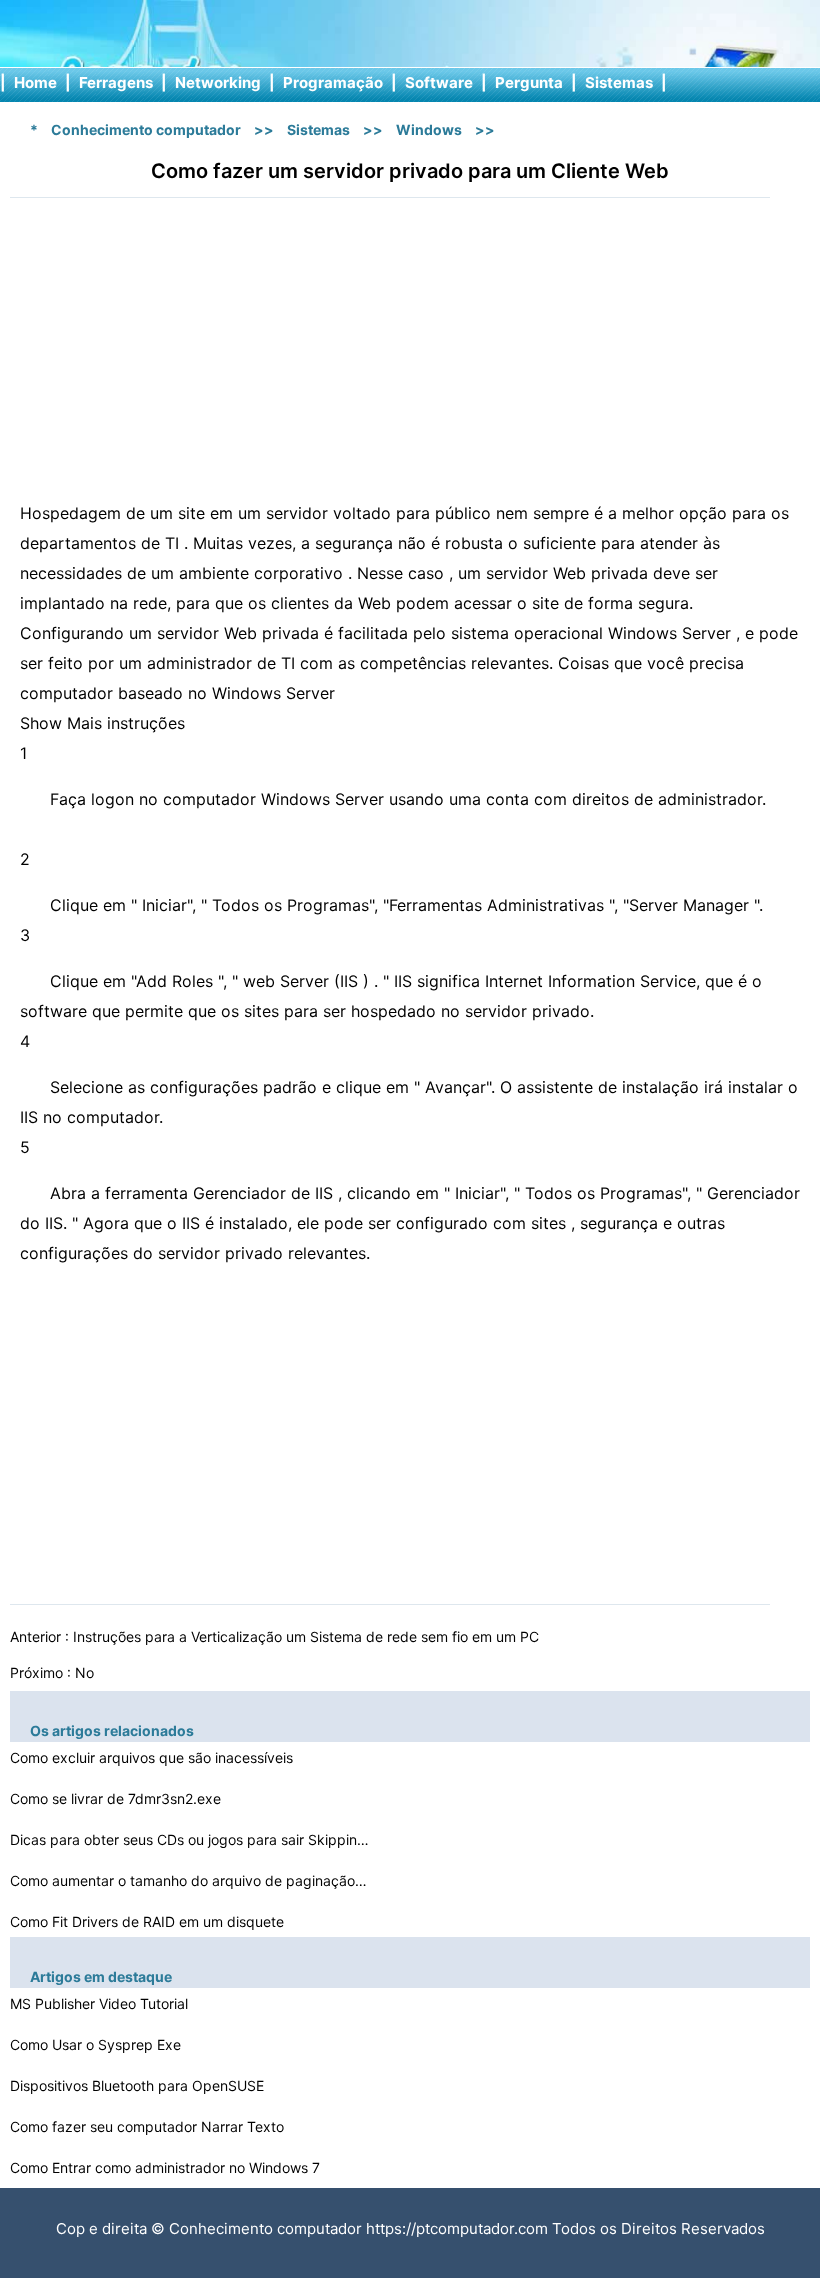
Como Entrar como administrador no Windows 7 (167, 2167)
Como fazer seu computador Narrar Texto (149, 2126)
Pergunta (529, 82)
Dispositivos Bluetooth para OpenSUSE (139, 2085)
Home (35, 82)
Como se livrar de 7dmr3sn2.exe (117, 1798)
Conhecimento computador (146, 129)
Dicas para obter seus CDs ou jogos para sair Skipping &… (190, 1839)
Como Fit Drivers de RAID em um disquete (149, 1921)
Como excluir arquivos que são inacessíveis (153, 1757)
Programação (333, 82)
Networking (218, 82)
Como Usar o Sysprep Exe (97, 2044)
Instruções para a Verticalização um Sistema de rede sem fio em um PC (308, 1636)
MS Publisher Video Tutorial (101, 2003)
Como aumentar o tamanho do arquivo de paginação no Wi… (190, 1880)
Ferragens (116, 82)
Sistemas (619, 82)
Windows (429, 129)
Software (439, 82)
